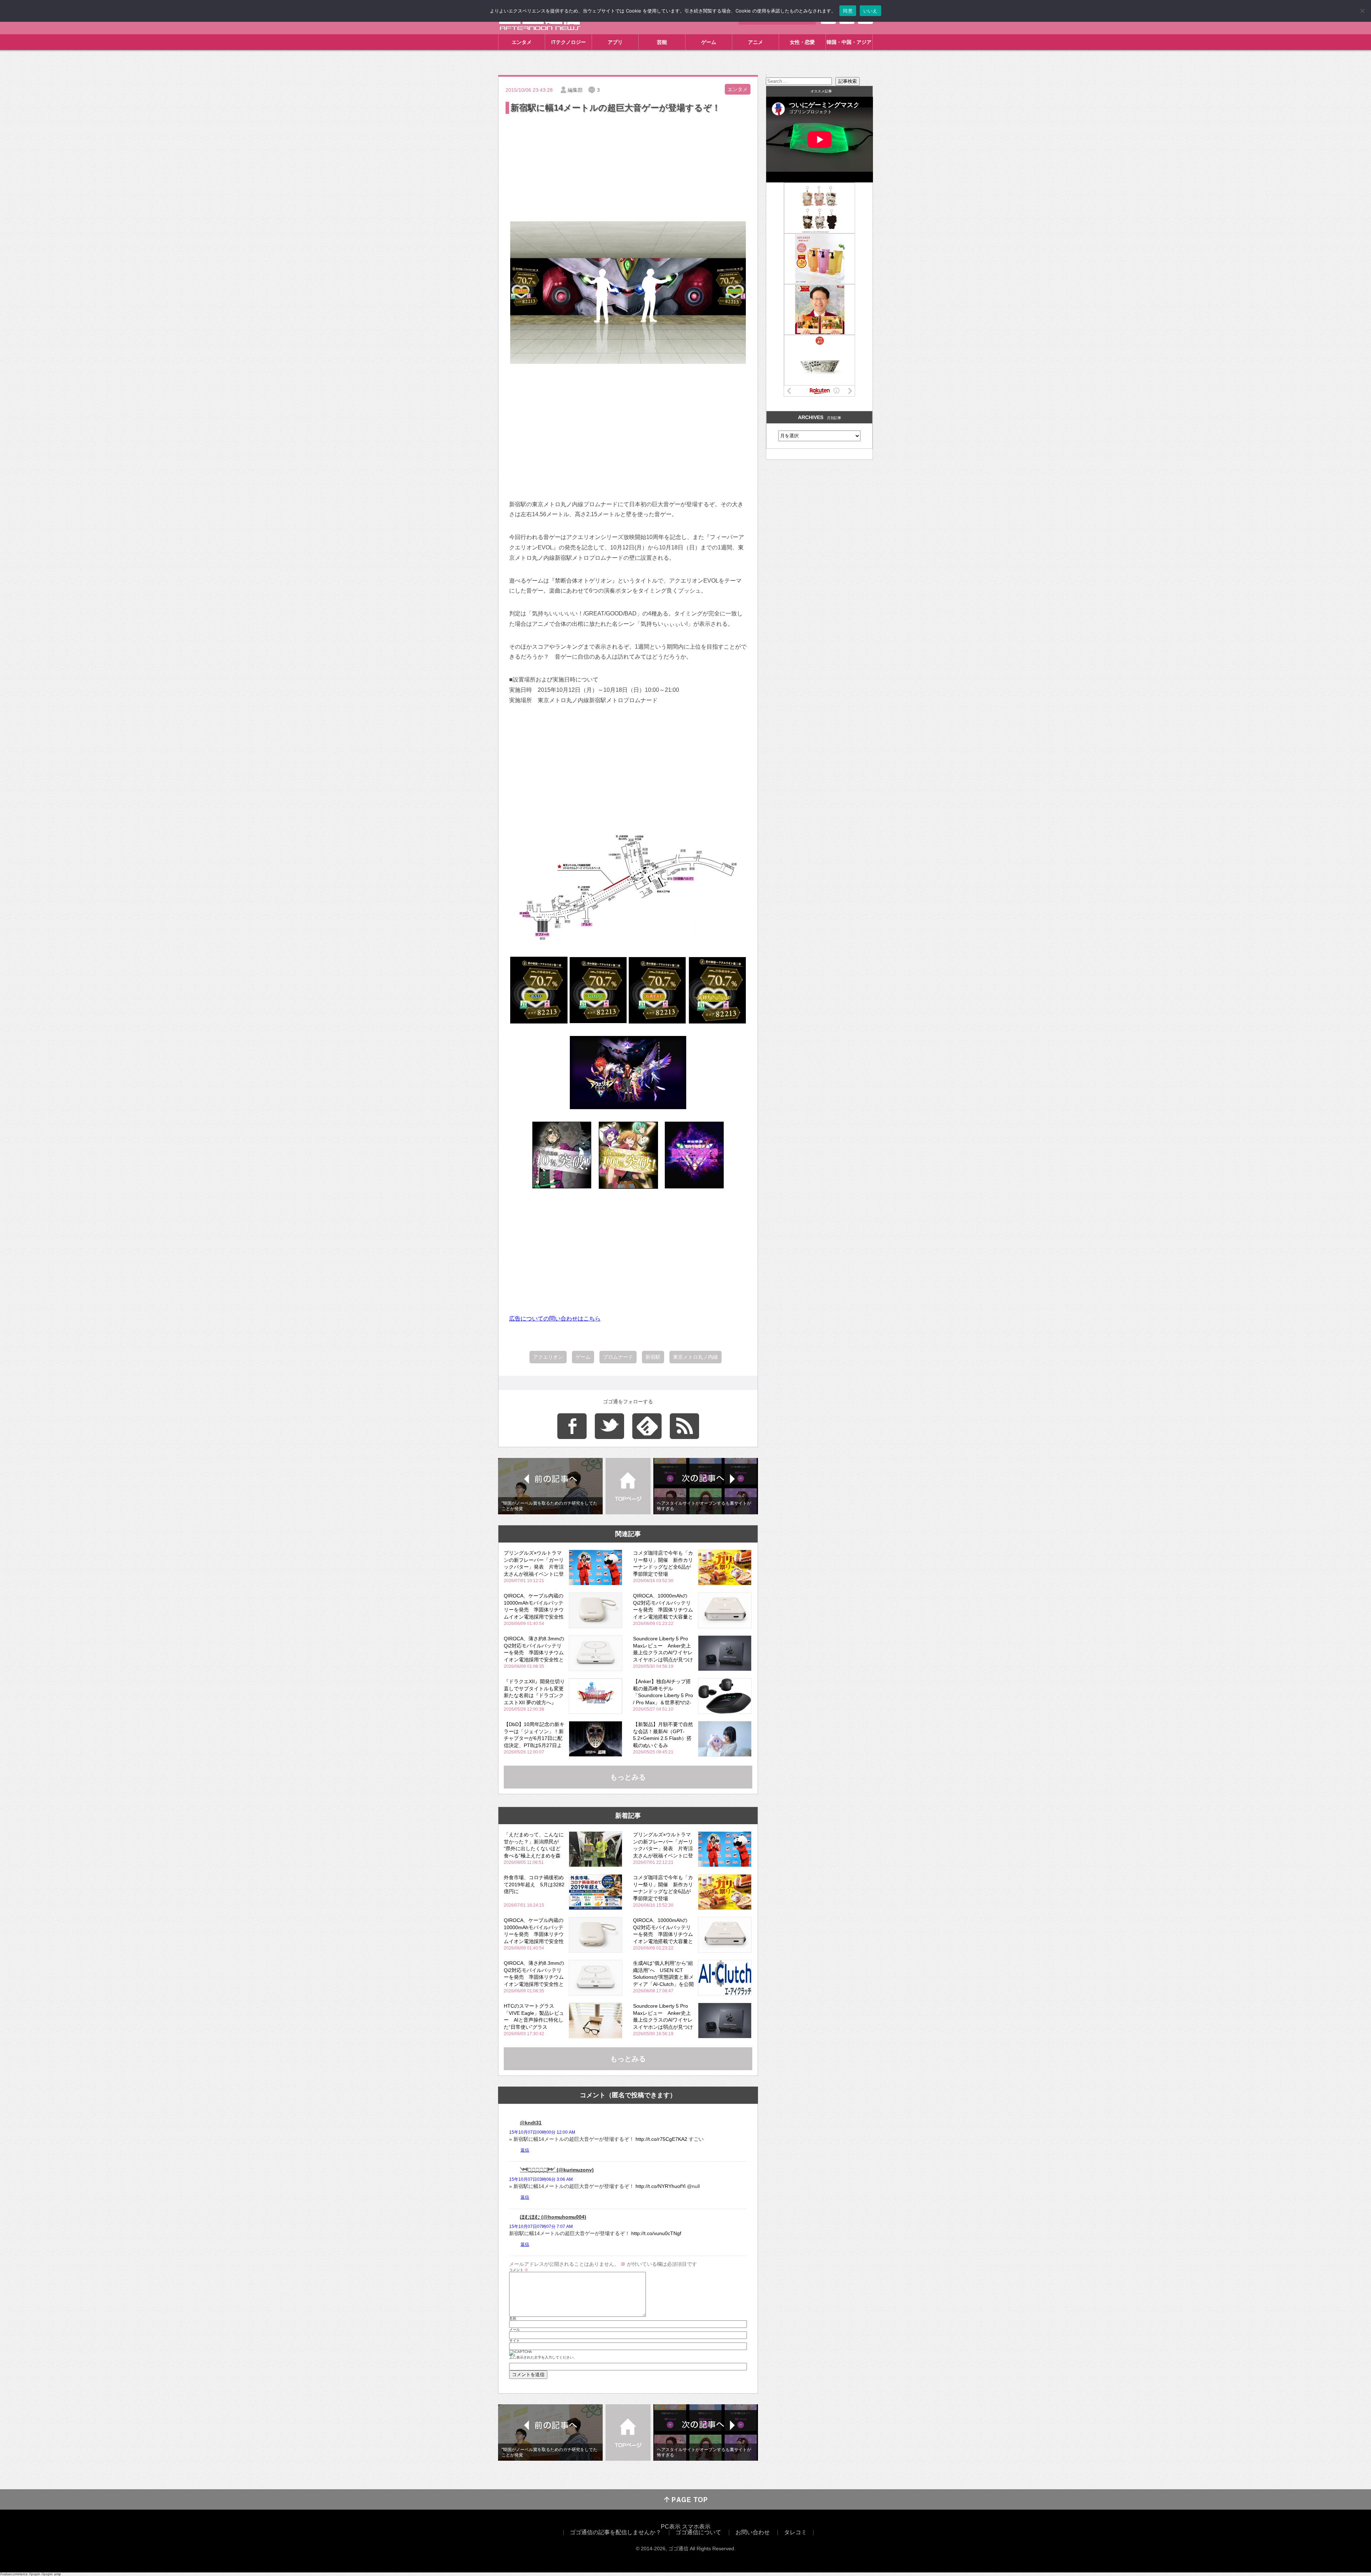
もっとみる (628, 1777)
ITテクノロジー (569, 42)
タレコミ (795, 2532)
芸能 (662, 42)
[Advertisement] (628, 169)
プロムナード (618, 1357)
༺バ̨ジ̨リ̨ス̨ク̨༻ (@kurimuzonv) (557, 2170)
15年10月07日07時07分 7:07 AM (541, 2227)
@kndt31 (531, 2123)
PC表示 (671, 2527)
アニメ (755, 42)
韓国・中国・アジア (849, 42)
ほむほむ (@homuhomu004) (553, 2217)
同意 (848, 11)
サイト (514, 2341)
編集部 (575, 90)
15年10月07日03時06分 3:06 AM (541, 2179)
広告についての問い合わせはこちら (555, 1319)
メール (514, 2330)
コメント (519, 2270)
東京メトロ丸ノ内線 (695, 1357)
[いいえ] (1362, 11)
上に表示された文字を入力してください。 (543, 2358)
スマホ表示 (696, 2527)
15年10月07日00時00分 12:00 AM (542, 2132)
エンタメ (522, 42)
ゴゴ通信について (698, 2532)
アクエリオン (548, 1357)
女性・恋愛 (802, 42)
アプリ (615, 42)
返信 (525, 2150)
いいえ (870, 11)
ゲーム (709, 42)
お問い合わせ (753, 2532)
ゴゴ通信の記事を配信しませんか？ (616, 2532)
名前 (513, 2319)
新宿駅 (653, 1357)
